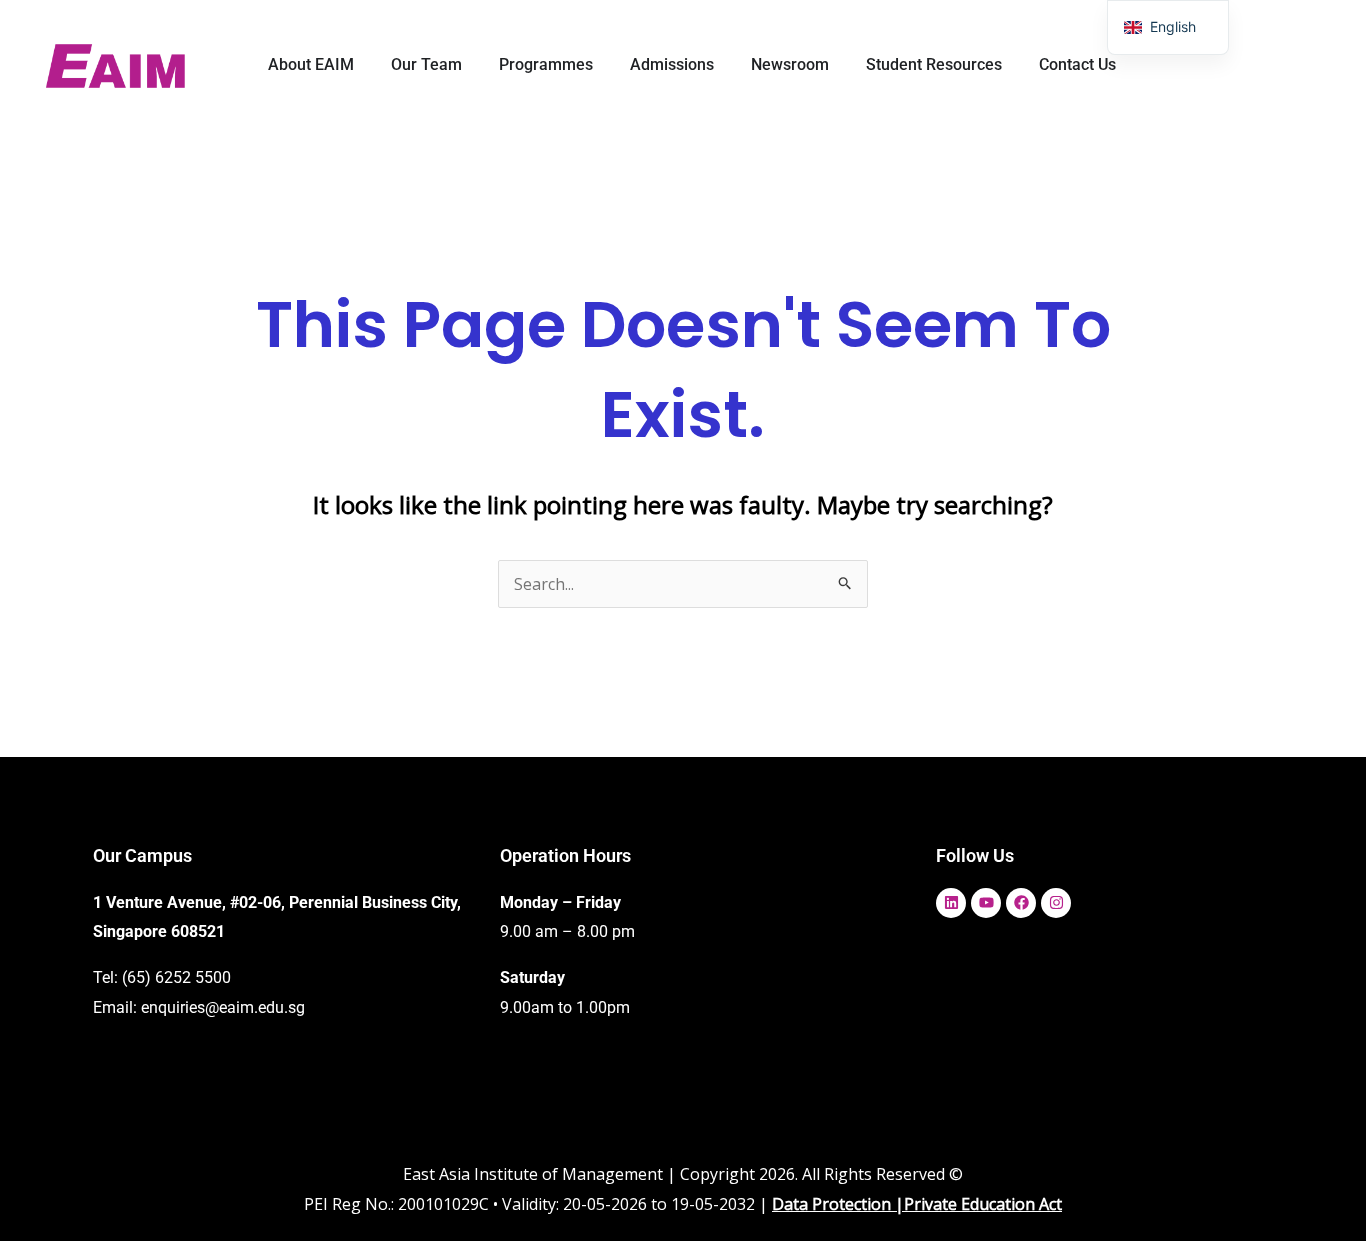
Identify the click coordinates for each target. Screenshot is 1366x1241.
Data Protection (831, 1204)
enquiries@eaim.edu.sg (223, 1007)
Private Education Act (983, 1204)
